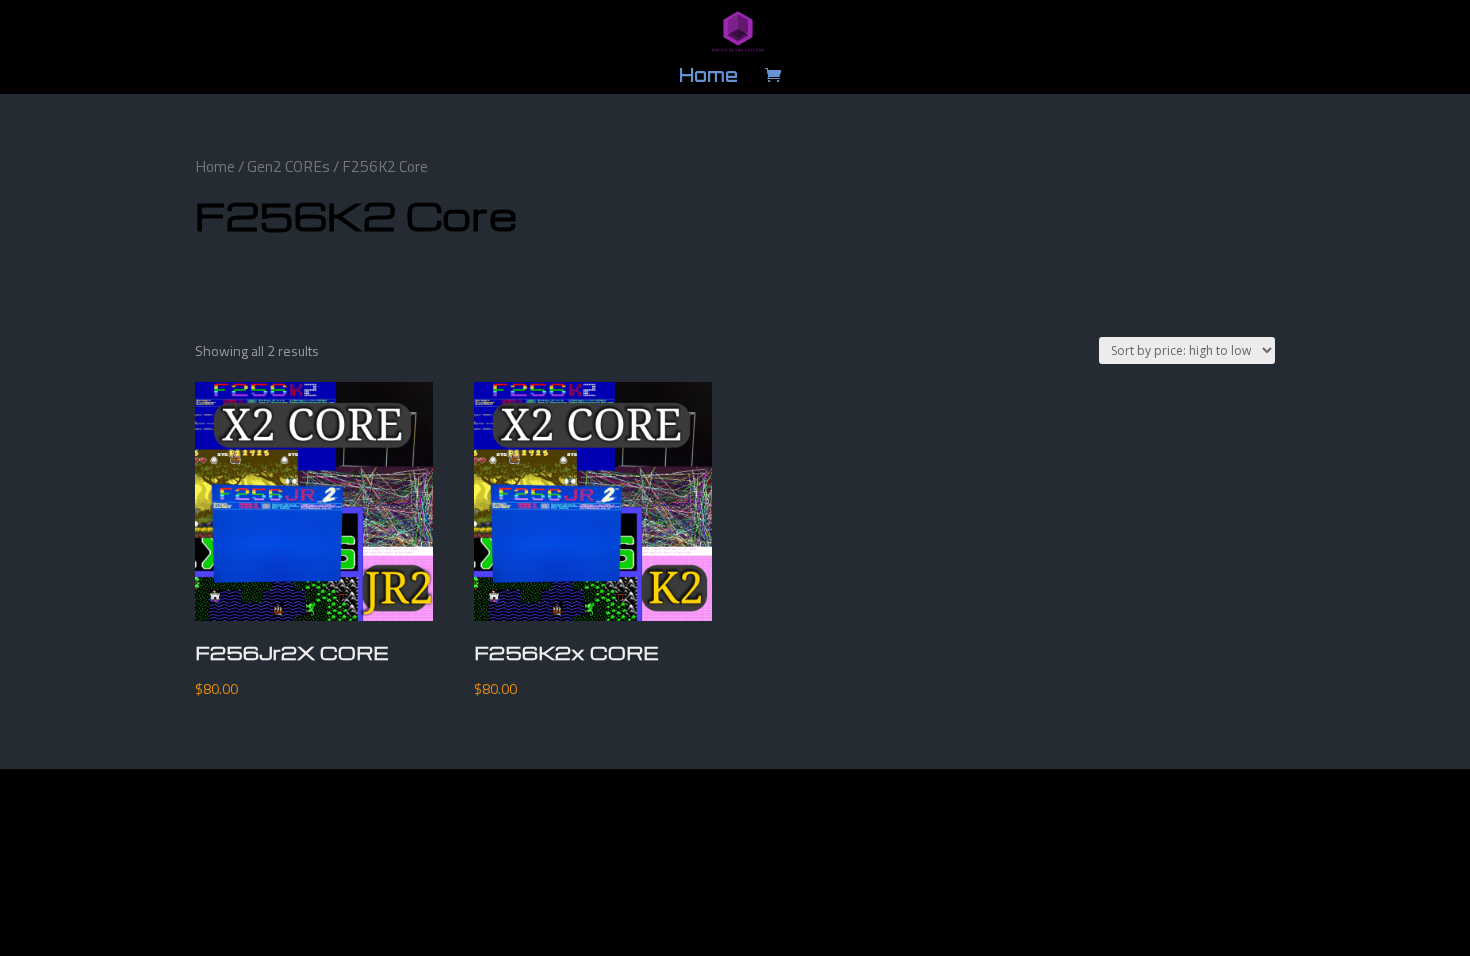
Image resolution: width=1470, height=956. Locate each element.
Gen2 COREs (288, 166)
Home (708, 77)
